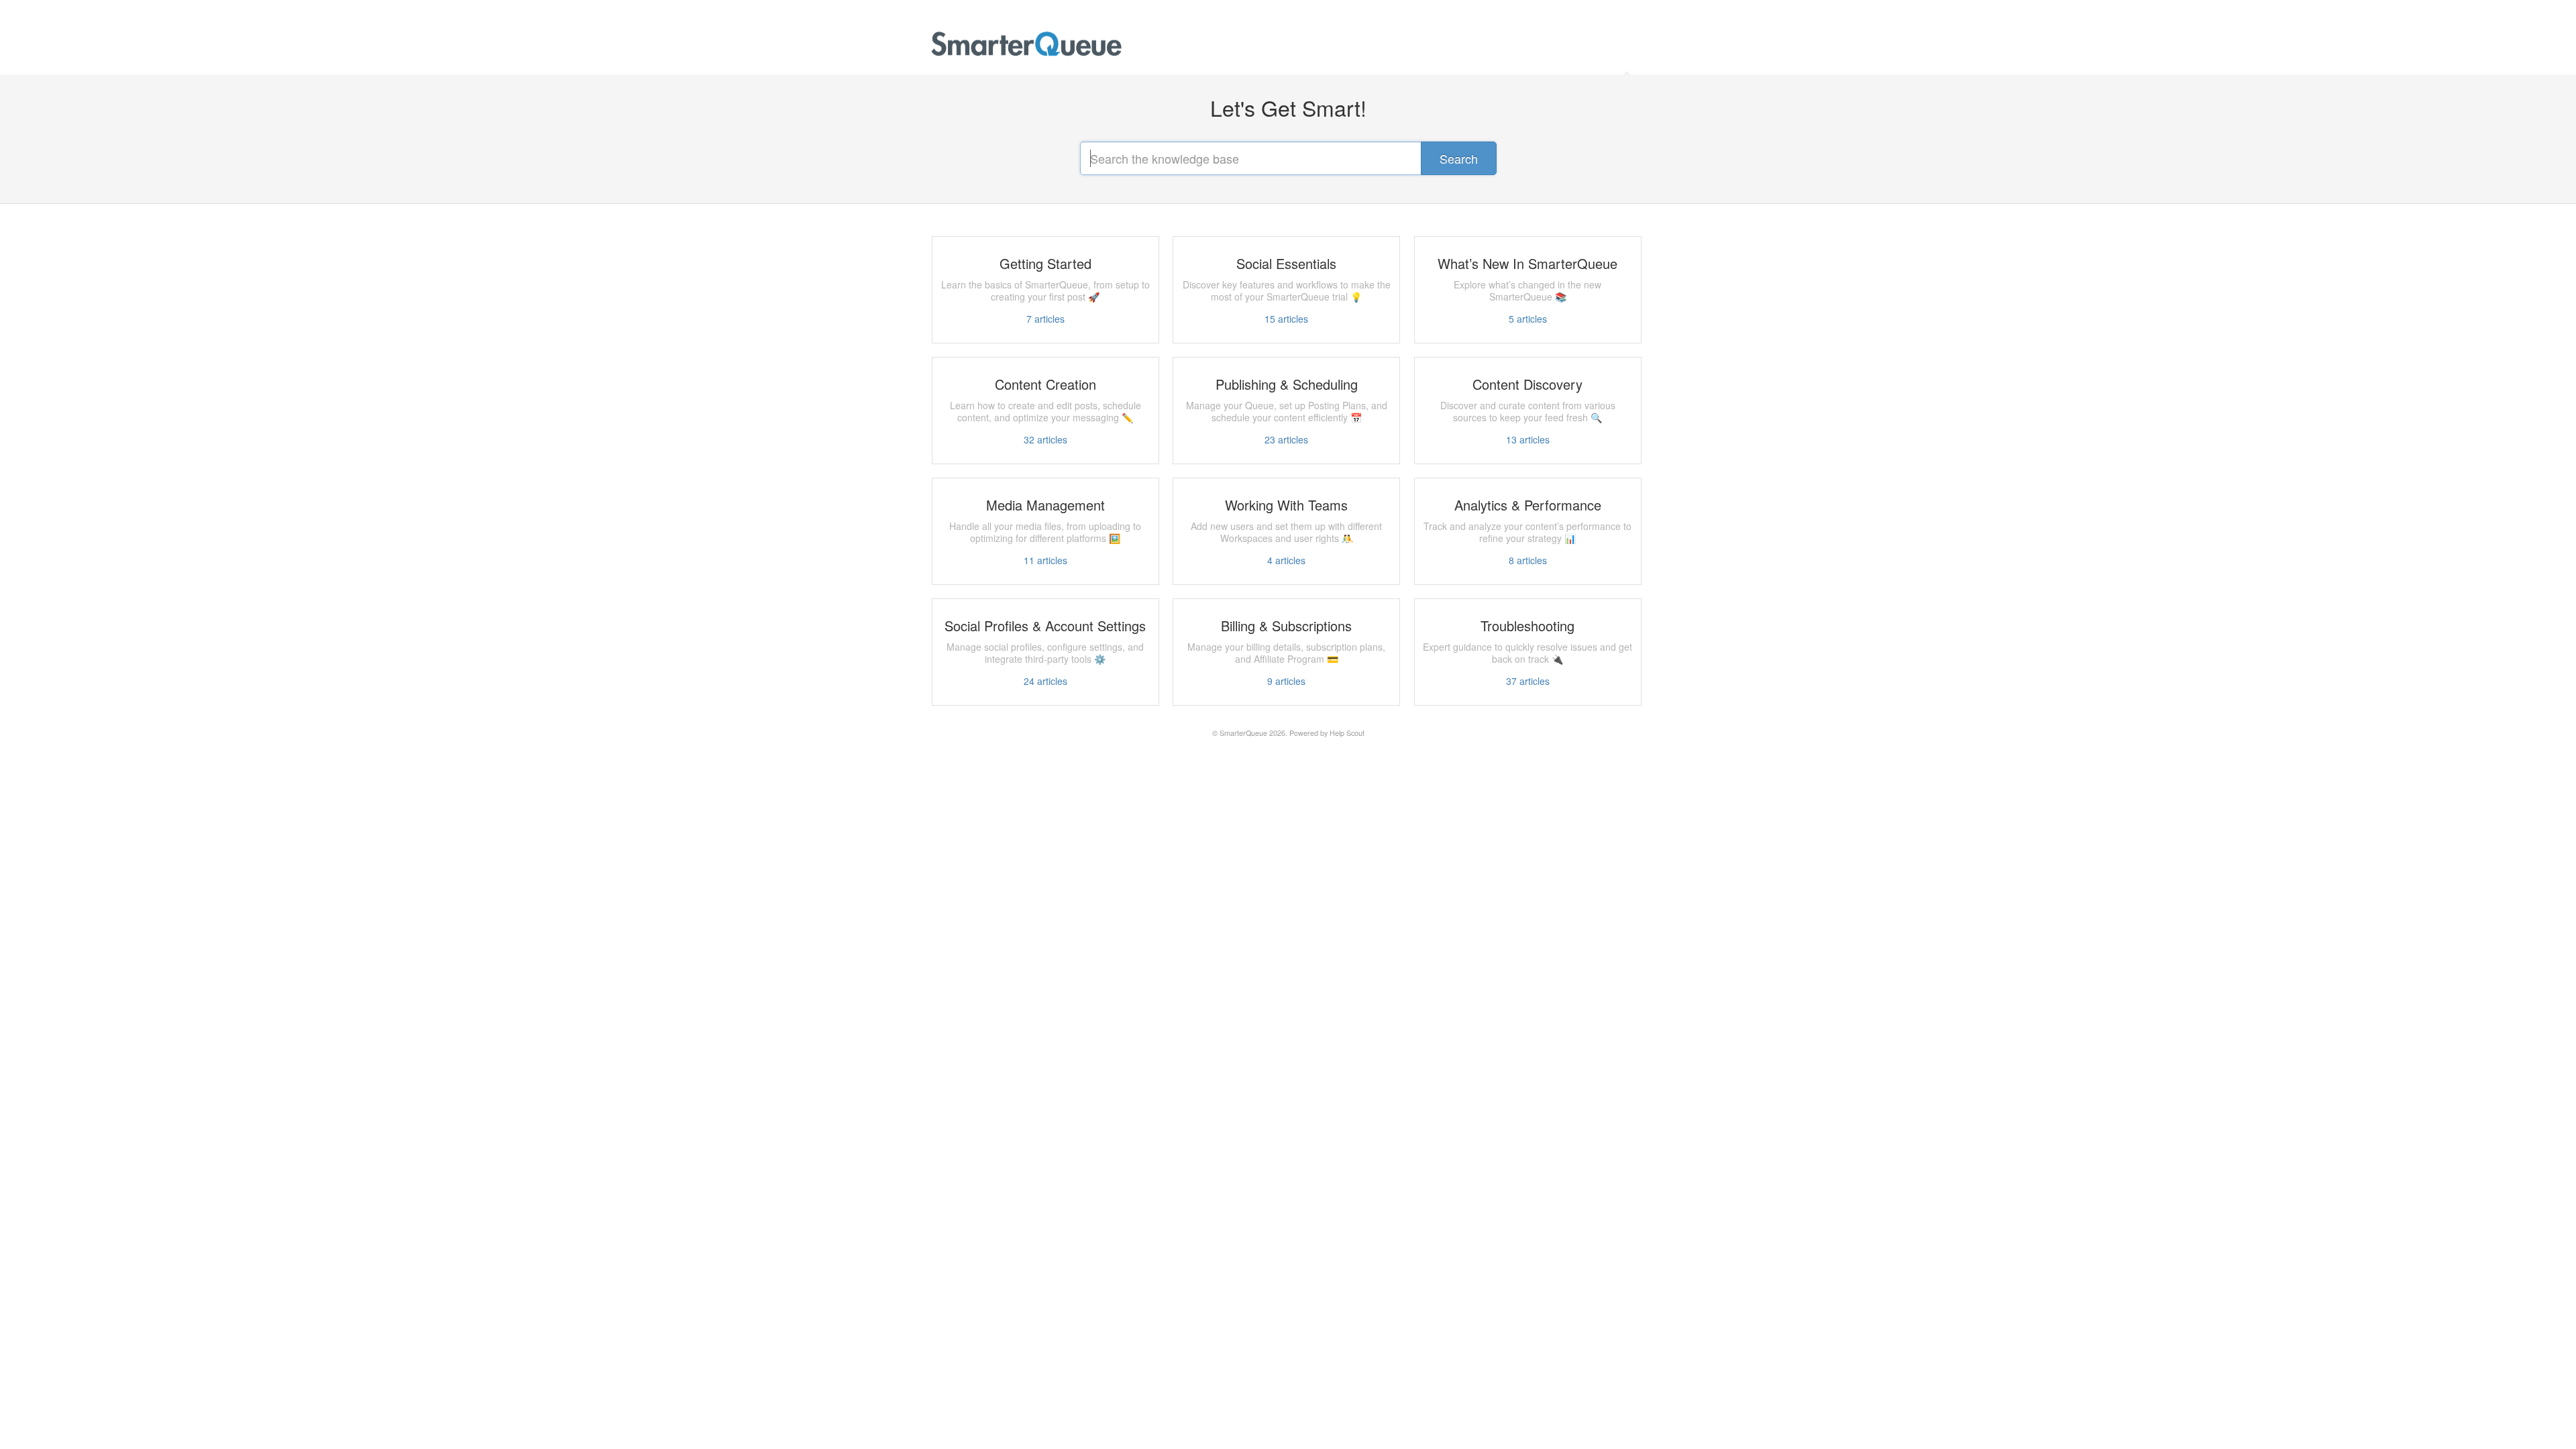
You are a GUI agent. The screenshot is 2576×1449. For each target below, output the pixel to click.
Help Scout (1347, 733)
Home (1628, 56)
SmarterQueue (1243, 733)
